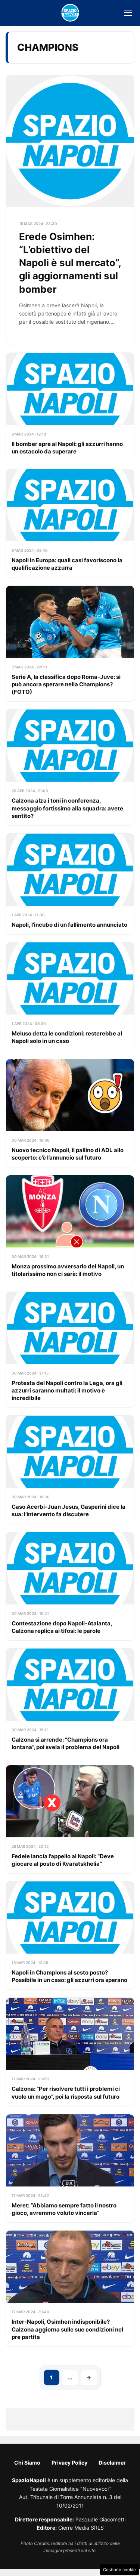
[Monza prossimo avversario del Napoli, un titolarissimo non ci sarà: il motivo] (70, 1229)
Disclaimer (112, 2463)
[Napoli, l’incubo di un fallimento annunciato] (70, 884)
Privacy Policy (69, 2463)
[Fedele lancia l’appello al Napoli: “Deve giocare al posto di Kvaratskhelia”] (70, 1819)
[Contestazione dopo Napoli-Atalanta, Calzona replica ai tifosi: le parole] (70, 1586)
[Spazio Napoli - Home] (70, 13)
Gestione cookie (119, 2570)
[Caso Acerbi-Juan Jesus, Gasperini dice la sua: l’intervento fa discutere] (70, 1470)
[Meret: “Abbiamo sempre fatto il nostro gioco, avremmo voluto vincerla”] (70, 2168)
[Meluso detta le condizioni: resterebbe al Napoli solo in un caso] (70, 996)
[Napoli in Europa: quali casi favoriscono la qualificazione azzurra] (70, 523)
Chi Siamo (27, 2463)
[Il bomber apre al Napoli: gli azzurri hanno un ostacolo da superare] (70, 407)
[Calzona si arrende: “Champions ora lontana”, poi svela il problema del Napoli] (70, 1703)
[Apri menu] (128, 13)
